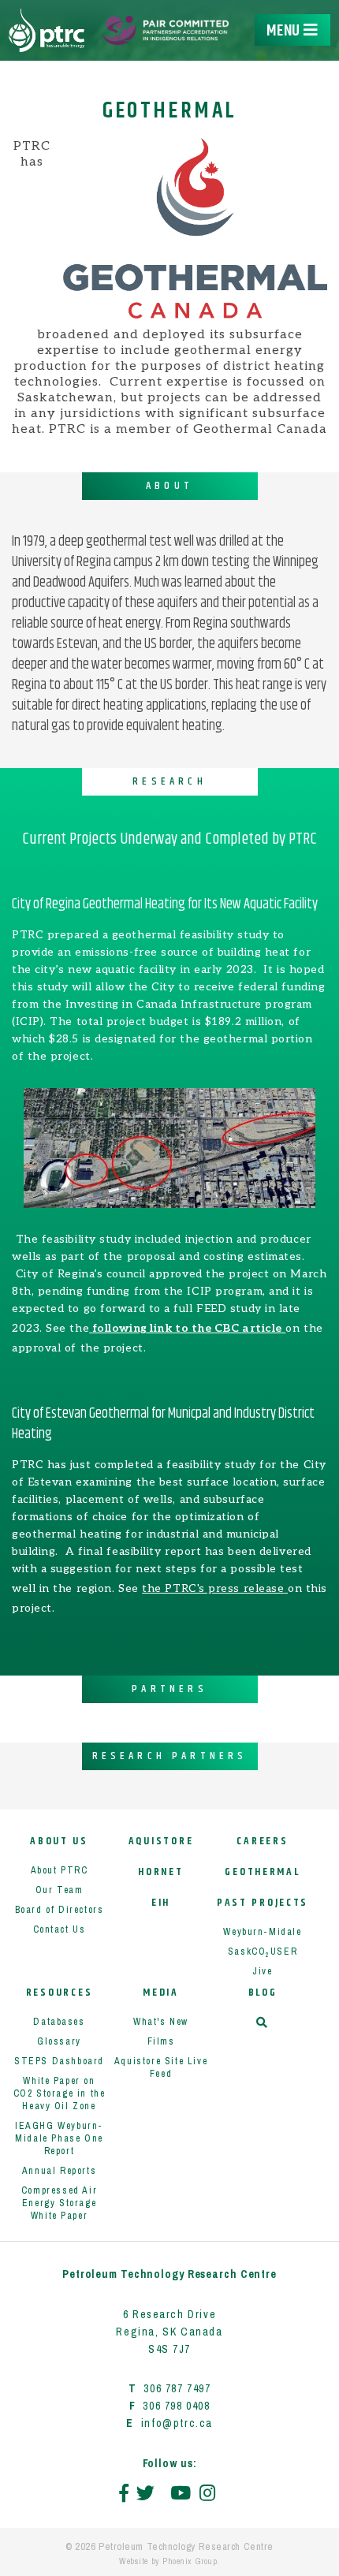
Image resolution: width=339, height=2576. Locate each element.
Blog (263, 1993)
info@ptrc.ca (177, 2423)
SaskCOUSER (263, 1952)
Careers (262, 1842)
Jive (262, 1971)
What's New (161, 2022)
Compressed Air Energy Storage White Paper (59, 2203)
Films (161, 2041)
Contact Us (60, 1929)
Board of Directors (60, 1910)
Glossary (59, 2041)
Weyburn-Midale (262, 1932)
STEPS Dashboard (59, 2061)
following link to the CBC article (188, 1328)
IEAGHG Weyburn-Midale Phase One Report (59, 2138)
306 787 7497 (177, 2388)
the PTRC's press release (213, 1588)
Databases (59, 2022)
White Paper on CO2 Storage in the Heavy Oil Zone (60, 2093)
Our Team (60, 1890)
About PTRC (60, 1870)
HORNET (160, 1872)
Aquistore (161, 1842)
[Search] (263, 2024)
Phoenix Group (190, 2561)
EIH (161, 1903)
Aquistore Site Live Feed (161, 2067)
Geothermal (262, 1872)
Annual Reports (59, 2171)
